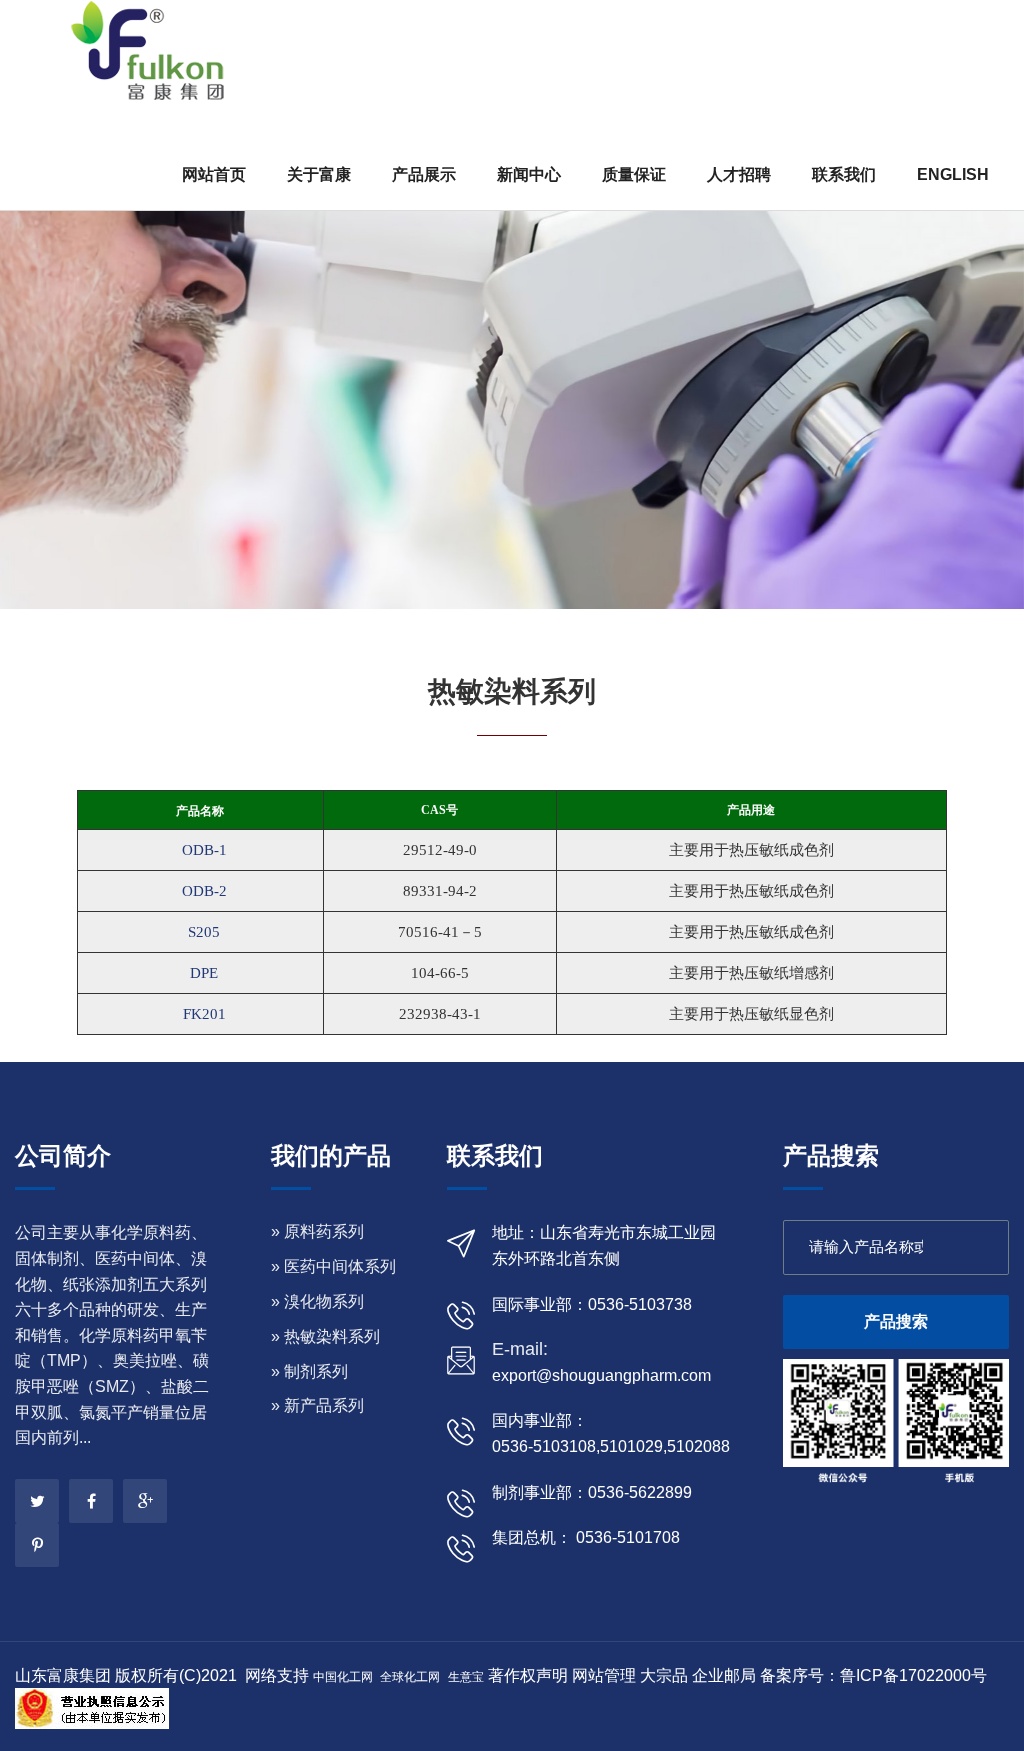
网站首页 (214, 174)
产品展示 (424, 174)
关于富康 (319, 174)
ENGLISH (953, 174)
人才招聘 (739, 174)
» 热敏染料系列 (325, 1336)
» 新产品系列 (317, 1405)
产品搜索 (896, 1321)
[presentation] (42, 325)
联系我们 (844, 174)
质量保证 (634, 174)
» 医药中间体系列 (333, 1266)
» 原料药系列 (317, 1231)
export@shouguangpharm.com (601, 1375)
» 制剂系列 (309, 1371)
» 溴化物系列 (317, 1301)
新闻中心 (529, 174)
